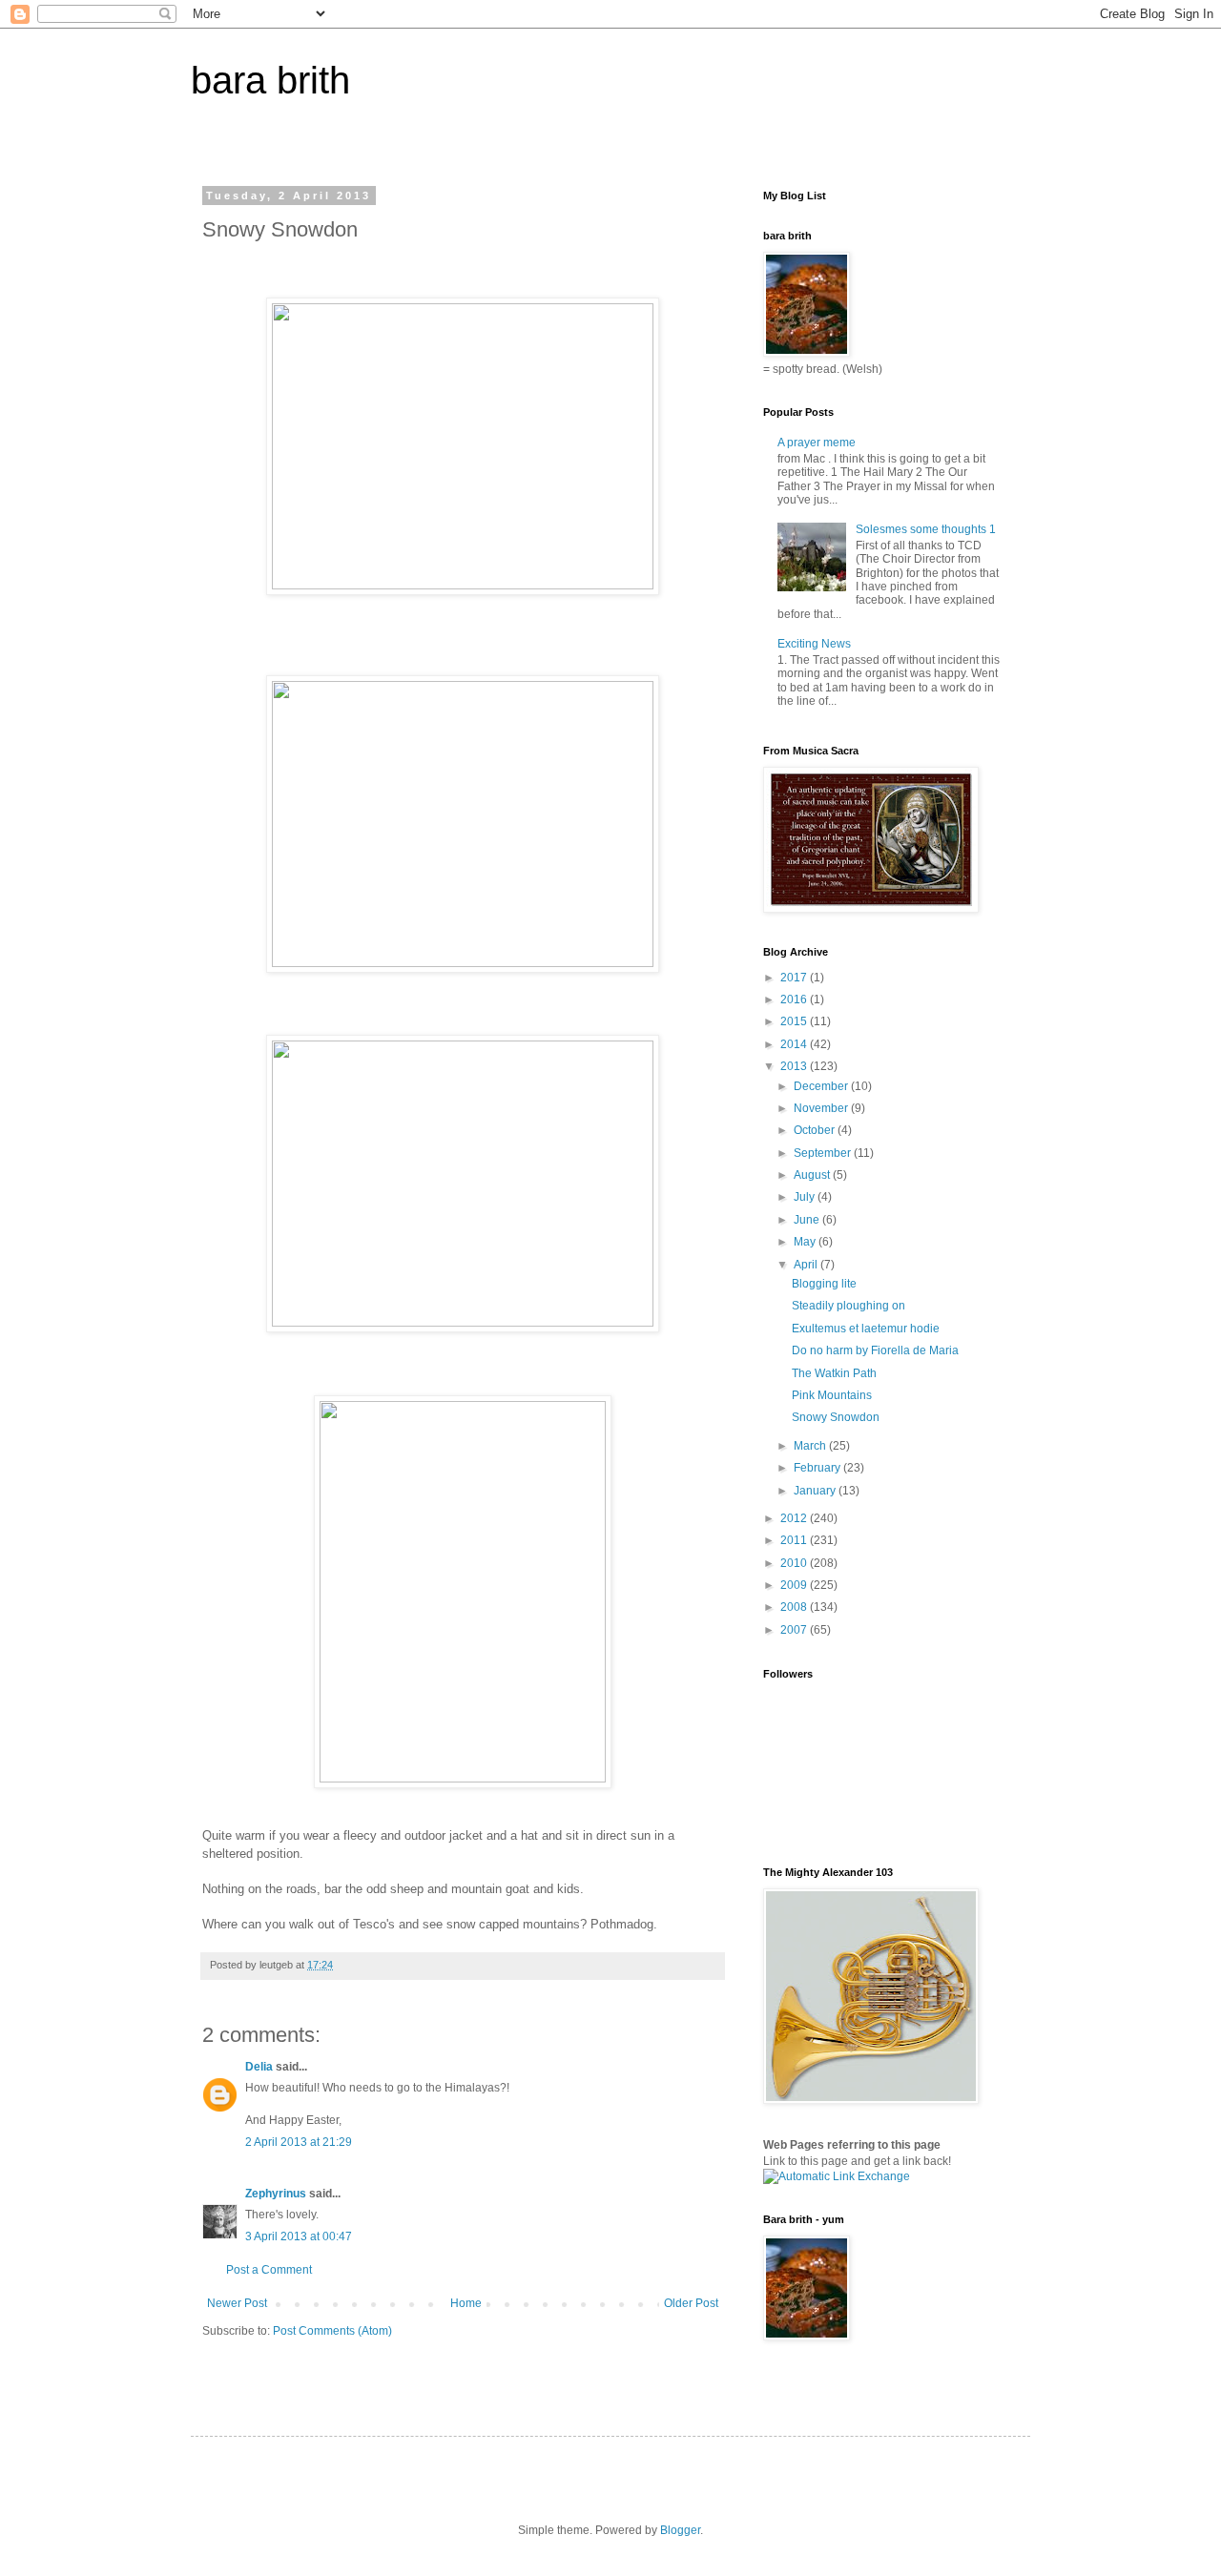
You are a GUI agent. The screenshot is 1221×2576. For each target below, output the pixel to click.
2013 (795, 1066)
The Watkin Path (834, 1373)
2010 (795, 1563)
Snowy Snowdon (836, 1417)
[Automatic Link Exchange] (837, 2176)
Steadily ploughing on (848, 1306)
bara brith (270, 80)
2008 (795, 1607)
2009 (795, 1585)
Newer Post (237, 2303)
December (822, 1086)
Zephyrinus (276, 2194)
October (816, 1130)
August (813, 1175)
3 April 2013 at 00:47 (299, 2236)
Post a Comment (269, 2270)
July (806, 1197)
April (807, 1265)
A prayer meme (817, 443)
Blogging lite (824, 1284)
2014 (795, 1044)
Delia (259, 2067)
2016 (795, 999)
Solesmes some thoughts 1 (926, 529)
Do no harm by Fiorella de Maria (875, 1350)
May (806, 1242)
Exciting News (814, 644)
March (811, 1446)
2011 (795, 1540)
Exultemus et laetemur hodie (866, 1329)
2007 (795, 1630)
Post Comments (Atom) (332, 2331)
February (818, 1468)
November (822, 1108)
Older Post (691, 2303)
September (824, 1153)
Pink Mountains (832, 1395)
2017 (795, 978)
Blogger (680, 2530)
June (808, 1220)
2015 (795, 1021)
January (816, 1491)
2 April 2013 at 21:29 (299, 2142)
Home (466, 2303)
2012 (795, 1518)
